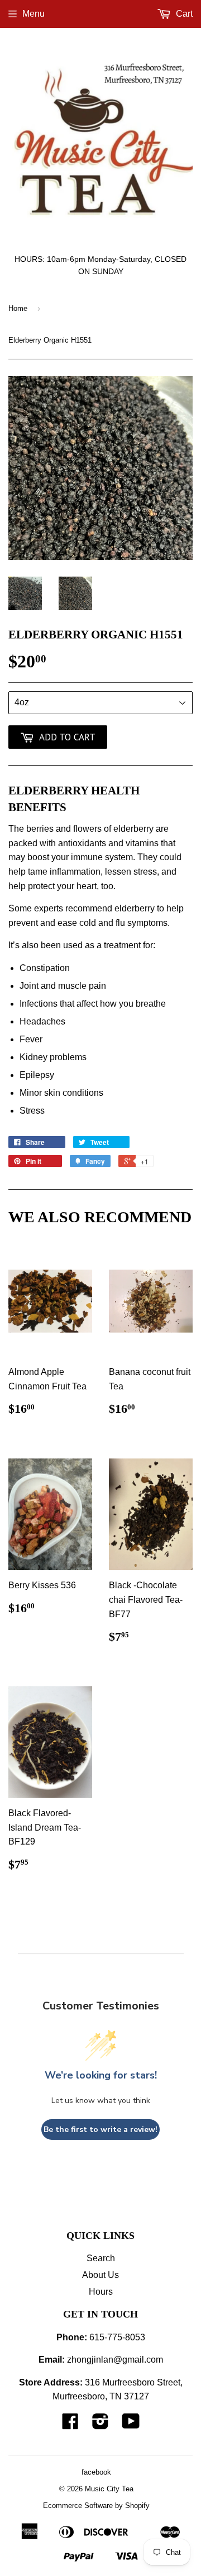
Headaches (42, 1021)
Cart (183, 14)
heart (87, 886)
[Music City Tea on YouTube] (131, 2425)
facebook (96, 2472)
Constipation (45, 968)
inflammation (75, 872)
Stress (32, 1111)
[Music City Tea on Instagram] (100, 2425)
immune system (102, 857)
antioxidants (82, 843)
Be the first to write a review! (100, 2129)
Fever (31, 1039)
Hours (101, 2292)
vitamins (142, 843)
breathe (151, 1004)
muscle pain (82, 986)
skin (52, 1093)
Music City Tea (109, 2489)
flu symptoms (142, 923)
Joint (29, 986)
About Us (100, 2275)
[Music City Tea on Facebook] (70, 2425)
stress (145, 872)
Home (18, 308)
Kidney (33, 1057)
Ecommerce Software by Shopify (96, 2506)
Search (101, 2258)
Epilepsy (37, 1075)
